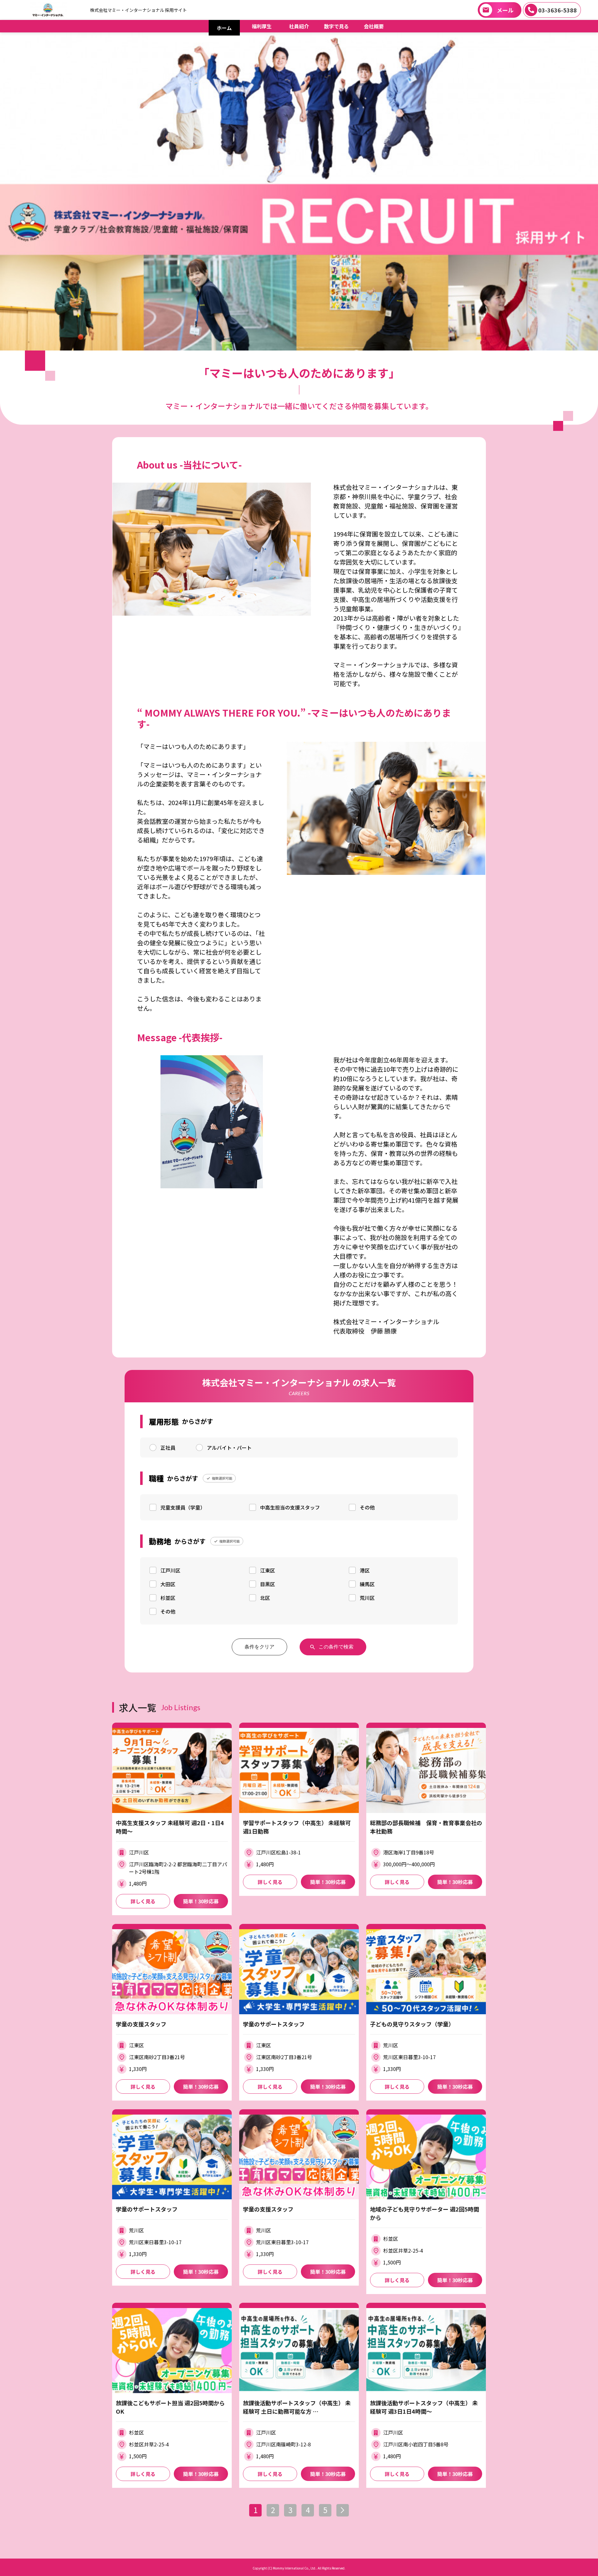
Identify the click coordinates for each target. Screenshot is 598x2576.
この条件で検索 (336, 1647)
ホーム (224, 28)
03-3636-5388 (558, 10)
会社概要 (374, 26)
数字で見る (336, 26)
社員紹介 (299, 26)
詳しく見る (143, 1901)
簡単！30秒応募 (201, 1901)
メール (505, 10)
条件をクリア (259, 1647)
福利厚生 (262, 26)
